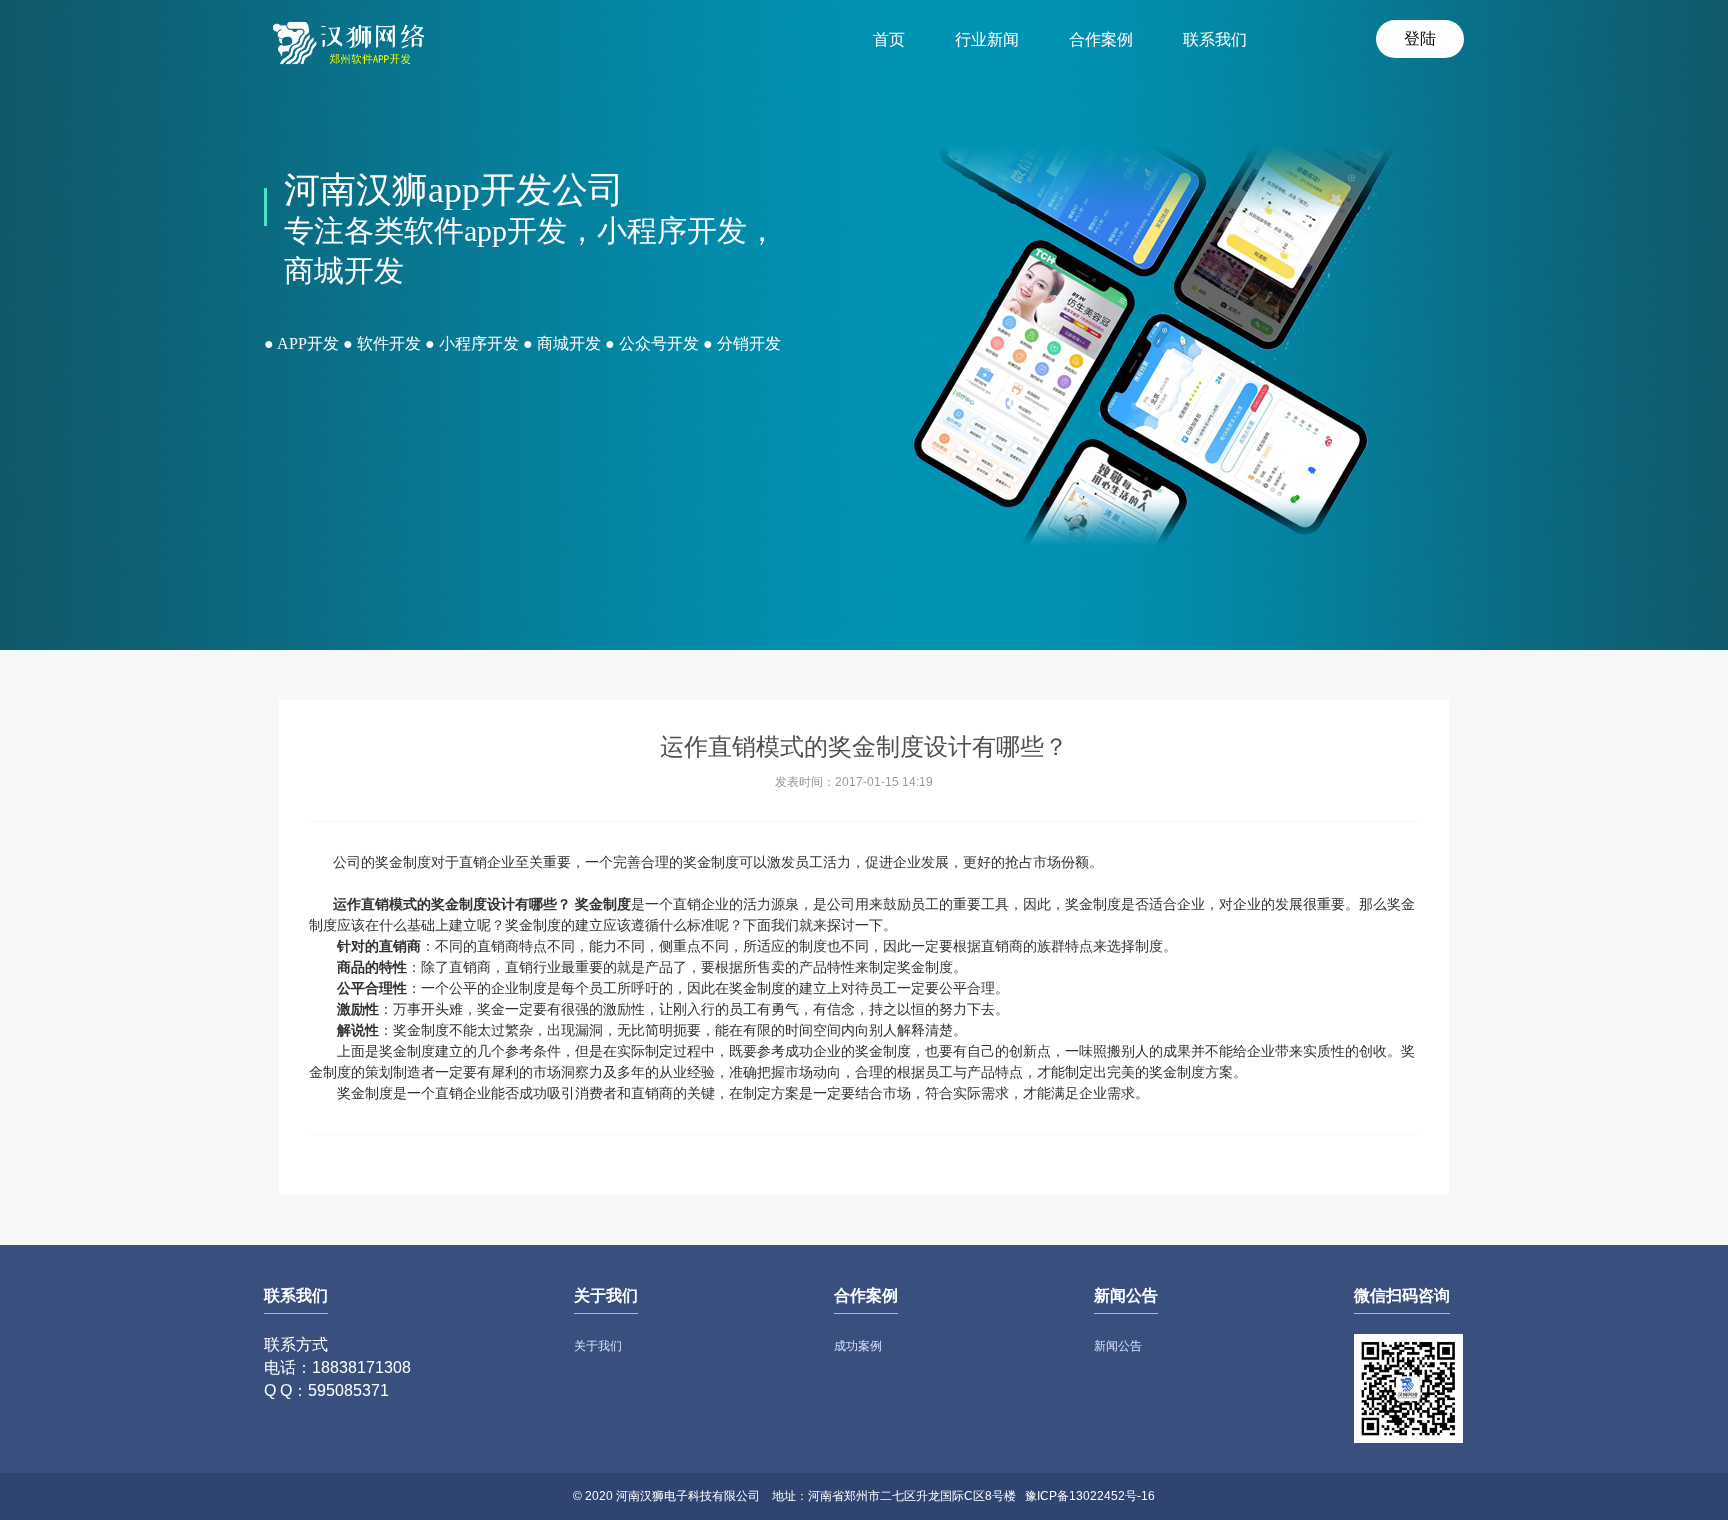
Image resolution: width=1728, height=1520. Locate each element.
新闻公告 (1118, 1346)
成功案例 (858, 1346)
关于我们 (598, 1346)
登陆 (1420, 38)
